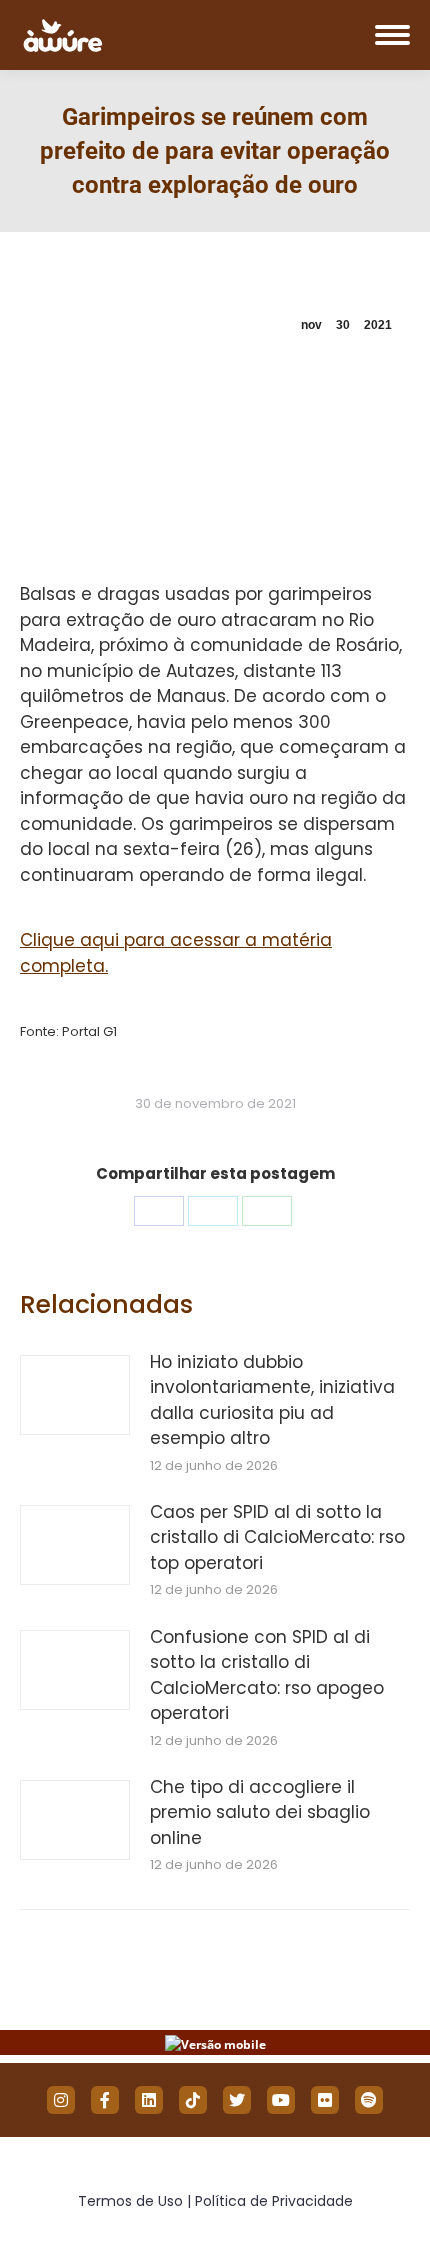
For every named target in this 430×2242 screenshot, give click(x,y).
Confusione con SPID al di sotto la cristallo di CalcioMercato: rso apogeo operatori (267, 1675)
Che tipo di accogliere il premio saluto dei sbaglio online (260, 1812)
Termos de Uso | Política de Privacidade (215, 2201)
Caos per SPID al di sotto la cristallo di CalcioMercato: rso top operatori (277, 1537)
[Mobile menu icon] (392, 35)
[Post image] (75, 1395)
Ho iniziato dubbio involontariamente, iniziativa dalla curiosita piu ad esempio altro (272, 1400)
